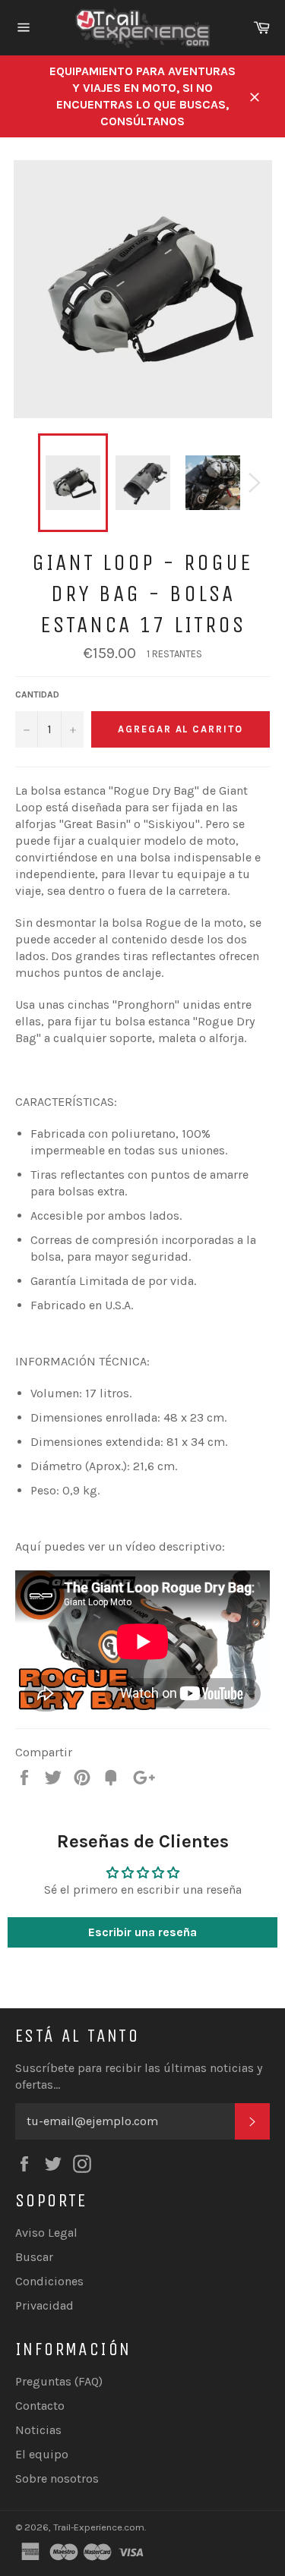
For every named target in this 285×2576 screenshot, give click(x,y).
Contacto (40, 2406)
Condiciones (49, 2281)
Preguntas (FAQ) (59, 2381)
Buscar (34, 2257)
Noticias (38, 2430)
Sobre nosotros (57, 2478)
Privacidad (44, 2305)
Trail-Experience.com (99, 2527)
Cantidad (37, 694)
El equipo (42, 2454)
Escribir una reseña (142, 1932)
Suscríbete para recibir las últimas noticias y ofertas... (139, 2076)
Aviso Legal (46, 2233)
